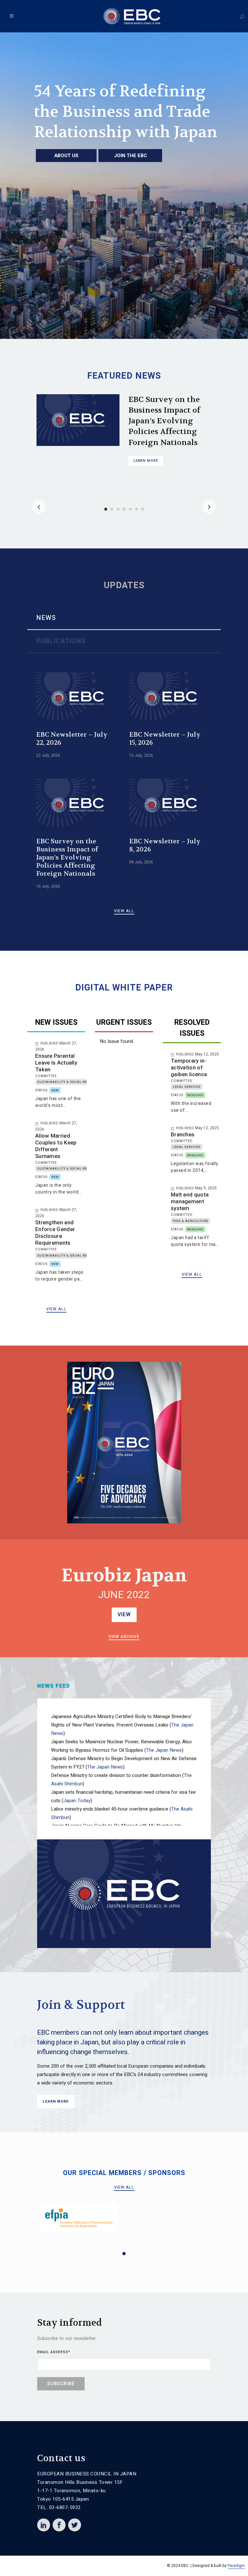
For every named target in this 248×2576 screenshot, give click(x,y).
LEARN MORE (146, 428)
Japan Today (77, 1801)
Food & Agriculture (191, 1221)
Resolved (195, 1095)
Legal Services (187, 1087)
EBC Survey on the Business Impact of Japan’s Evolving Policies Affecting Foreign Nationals (67, 857)
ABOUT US (66, 156)
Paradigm (236, 2566)
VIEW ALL (124, 911)
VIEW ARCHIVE (124, 1637)
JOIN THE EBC (130, 156)
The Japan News (164, 1750)
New (55, 1091)
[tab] (124, 618)
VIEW (124, 1615)
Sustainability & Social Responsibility (74, 1082)
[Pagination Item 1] (124, 2254)
